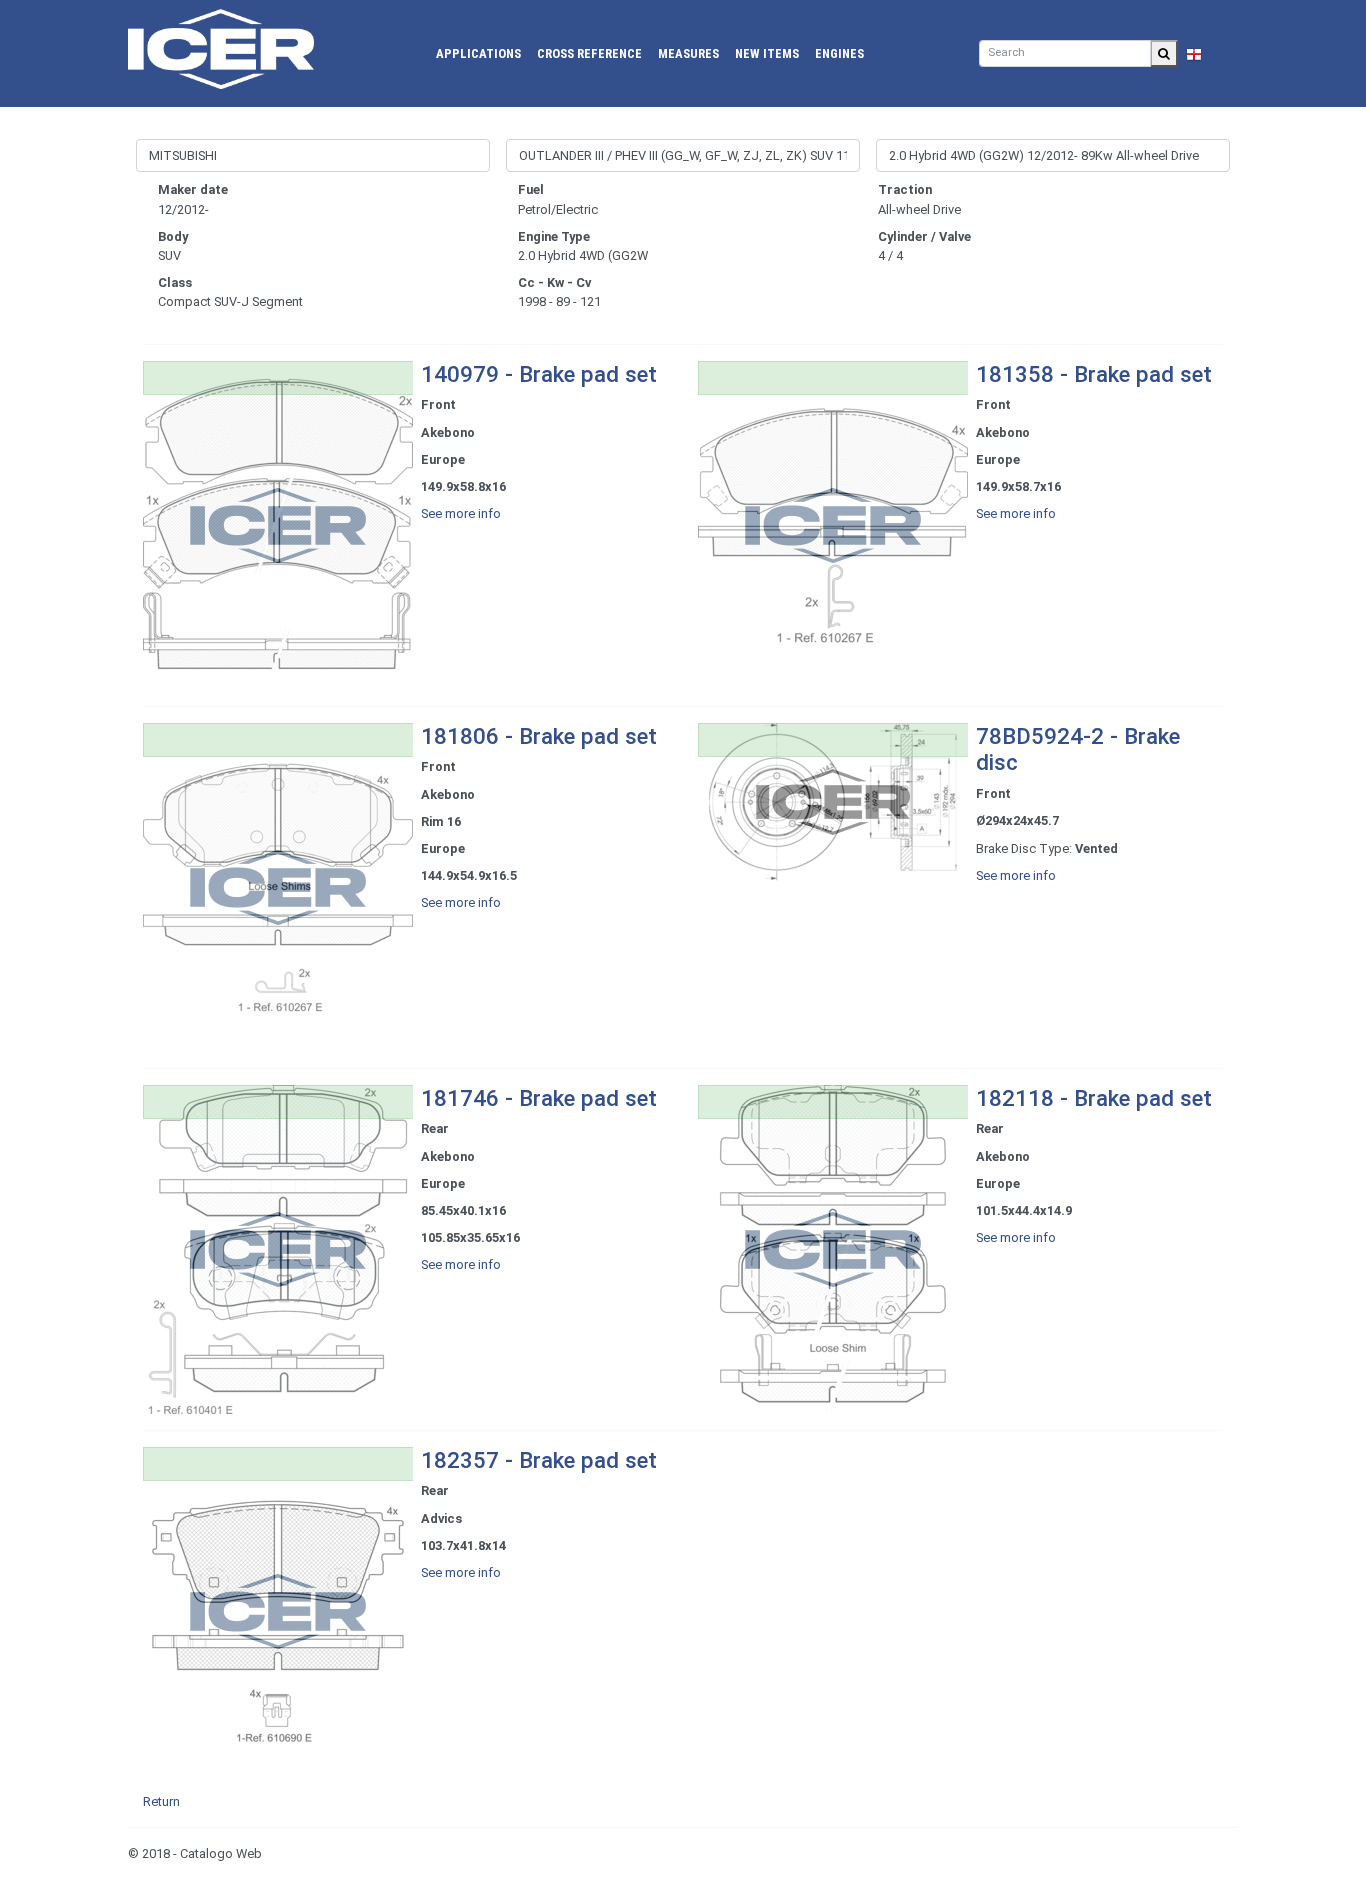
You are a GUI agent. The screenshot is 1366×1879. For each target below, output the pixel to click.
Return (161, 1801)
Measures (688, 53)
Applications (478, 53)
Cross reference (589, 53)
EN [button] (1211, 53)
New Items (767, 53)
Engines (839, 53)
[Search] (1164, 53)
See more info (461, 513)
